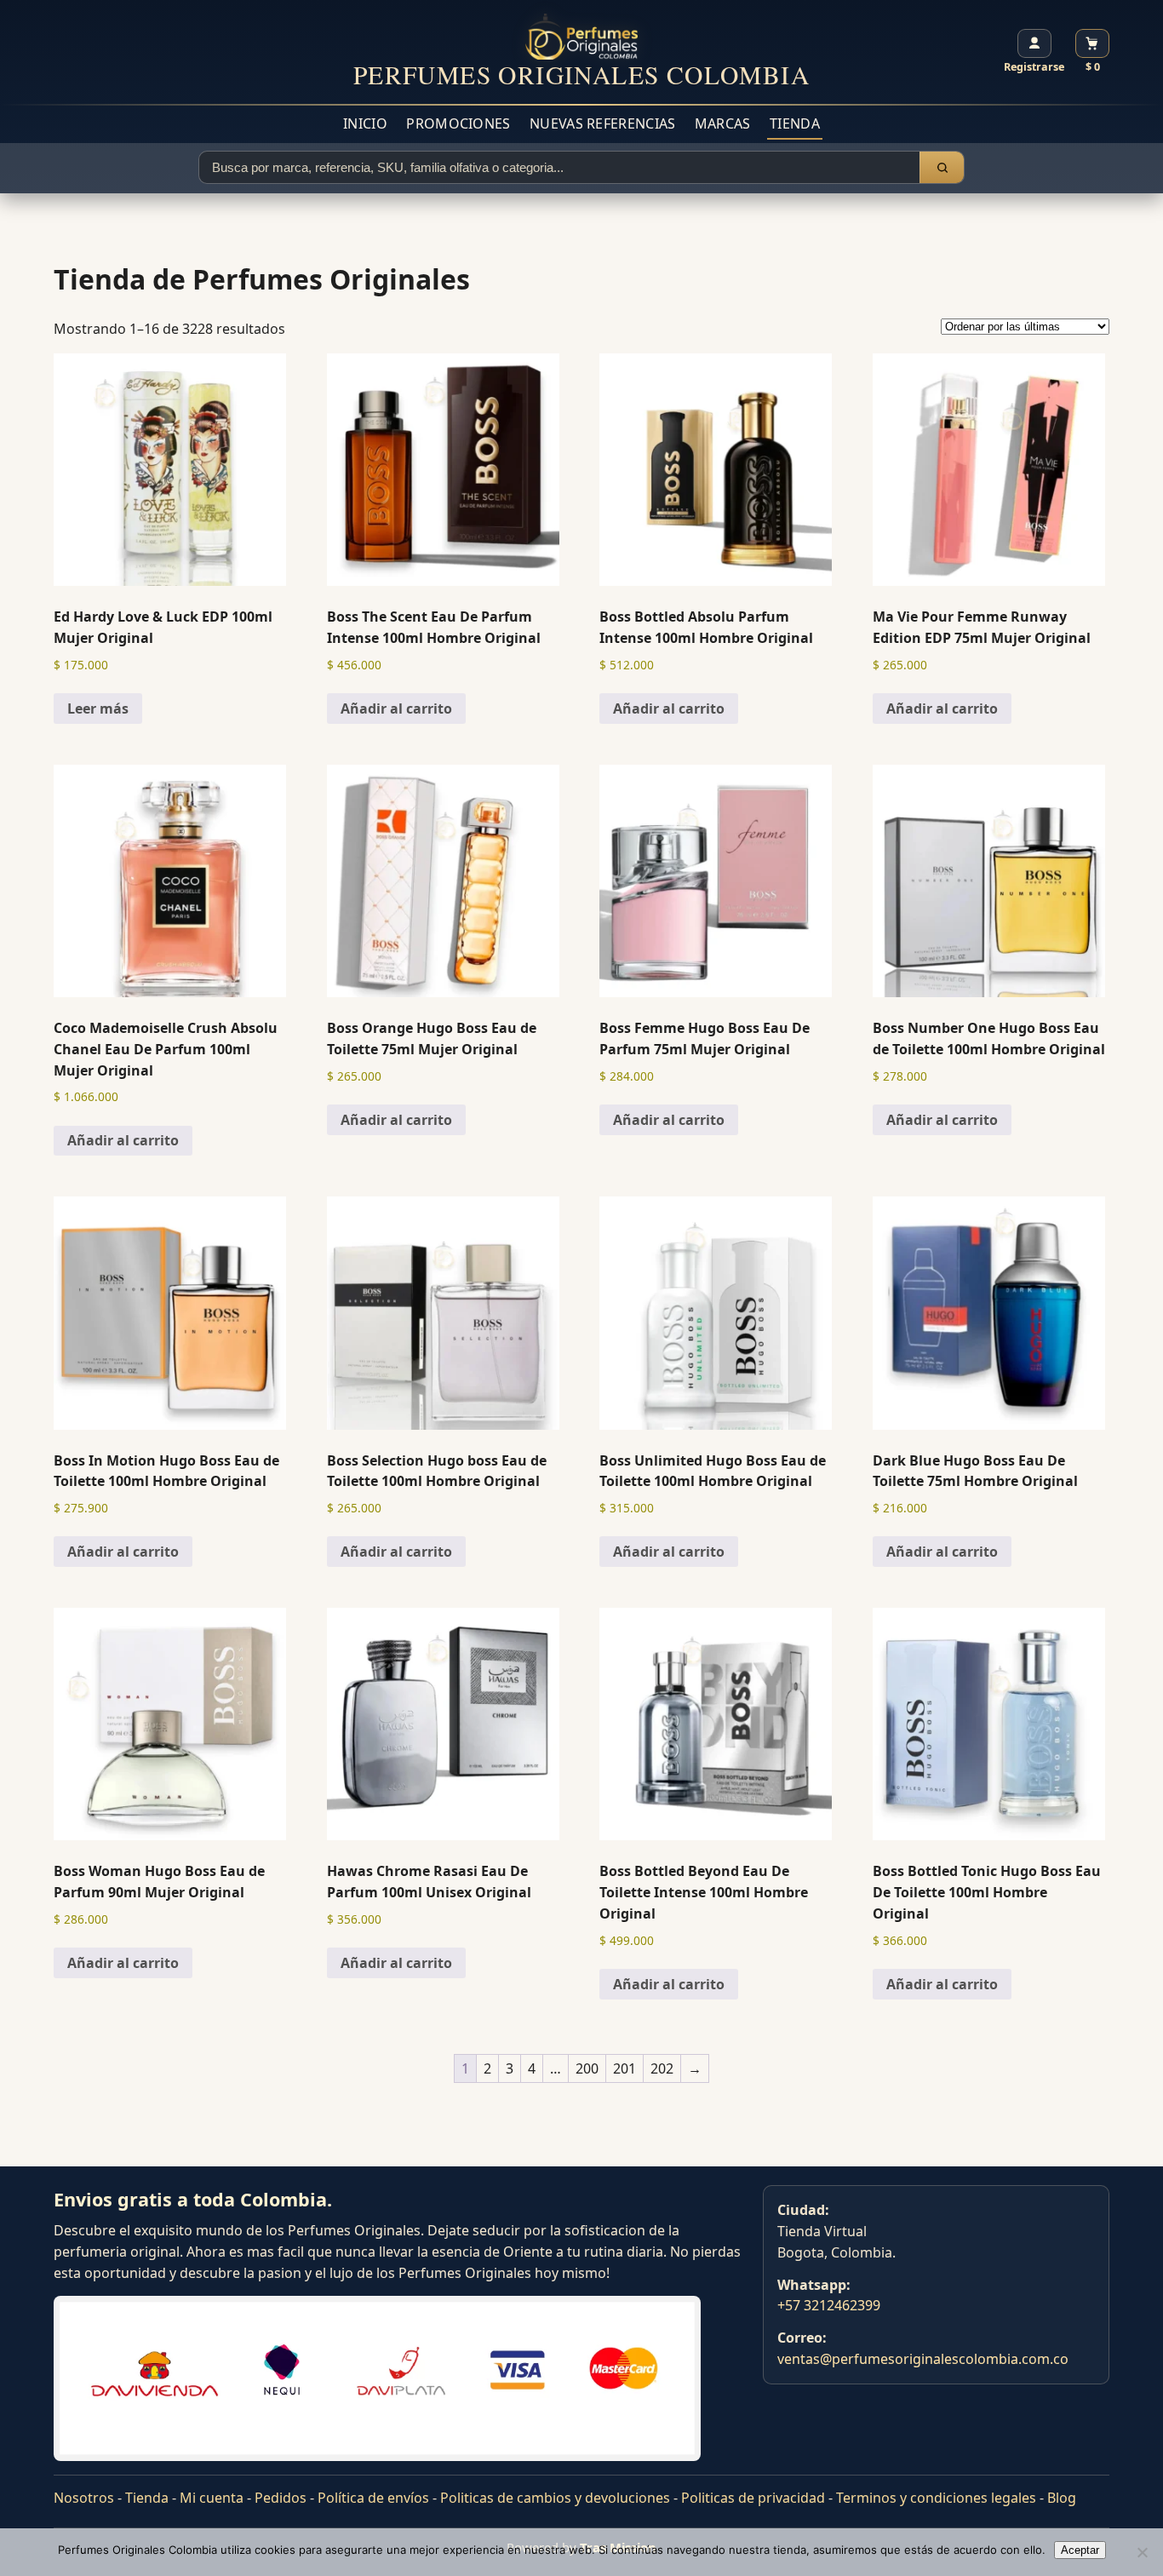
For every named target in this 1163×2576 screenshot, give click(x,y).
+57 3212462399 (829, 2305)
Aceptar (1080, 2550)
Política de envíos (373, 2498)
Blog (1062, 2498)
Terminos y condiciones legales (936, 2498)
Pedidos (281, 2498)
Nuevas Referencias (602, 123)
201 (624, 2068)
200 (587, 2068)
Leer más (98, 709)
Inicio (365, 123)
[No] (1142, 2552)
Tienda (795, 123)
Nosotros (84, 2498)
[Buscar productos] (942, 167)
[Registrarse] (1034, 43)
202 (662, 2068)
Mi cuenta (212, 2498)
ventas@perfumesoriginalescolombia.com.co (923, 2359)
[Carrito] (1092, 43)
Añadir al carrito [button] (396, 709)
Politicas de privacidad (753, 2498)
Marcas (723, 123)
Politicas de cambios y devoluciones (555, 2498)
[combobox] (559, 167)
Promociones (458, 123)
